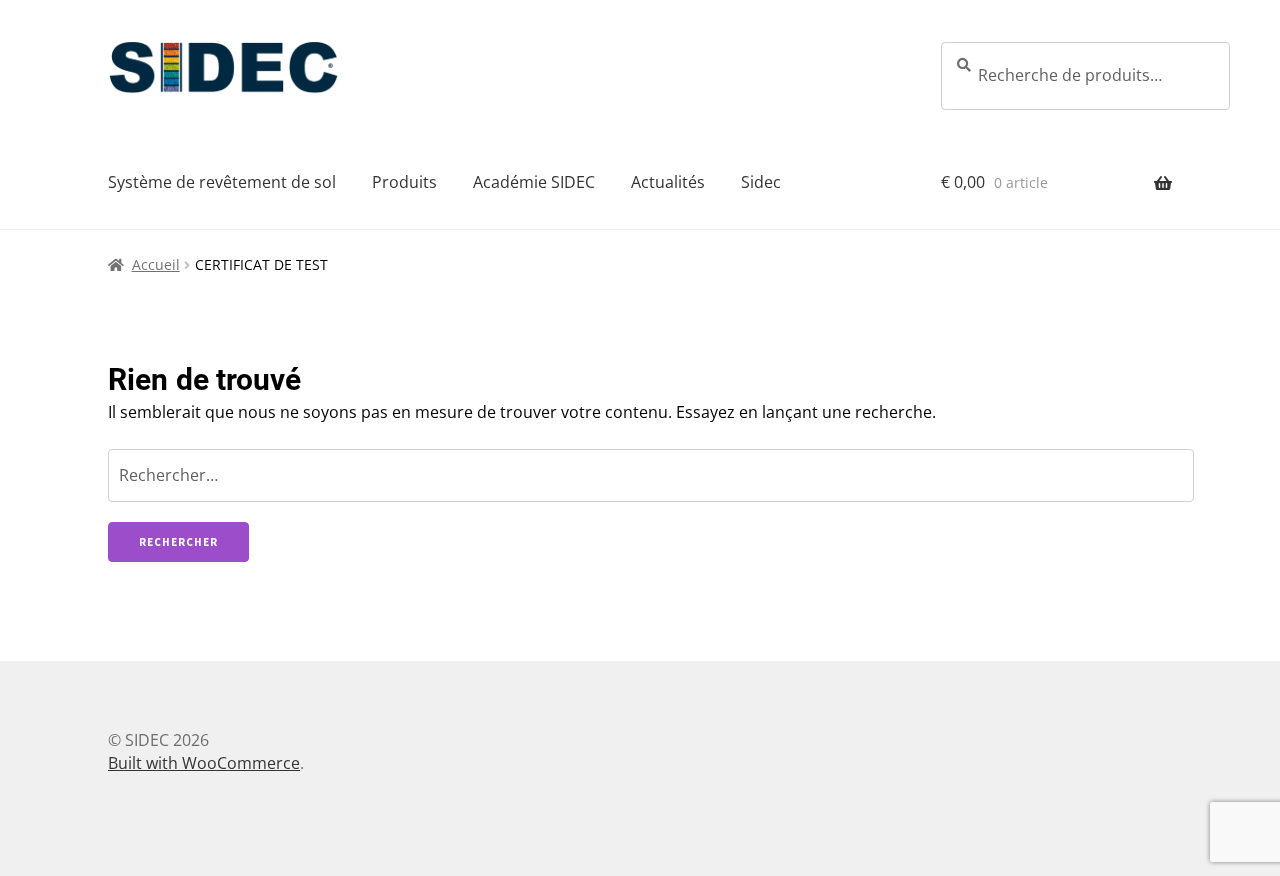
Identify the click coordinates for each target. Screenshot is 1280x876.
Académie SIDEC (534, 182)
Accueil (156, 264)
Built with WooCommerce (204, 763)
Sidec (761, 182)
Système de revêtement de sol (222, 182)
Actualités (668, 182)
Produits (404, 182)
